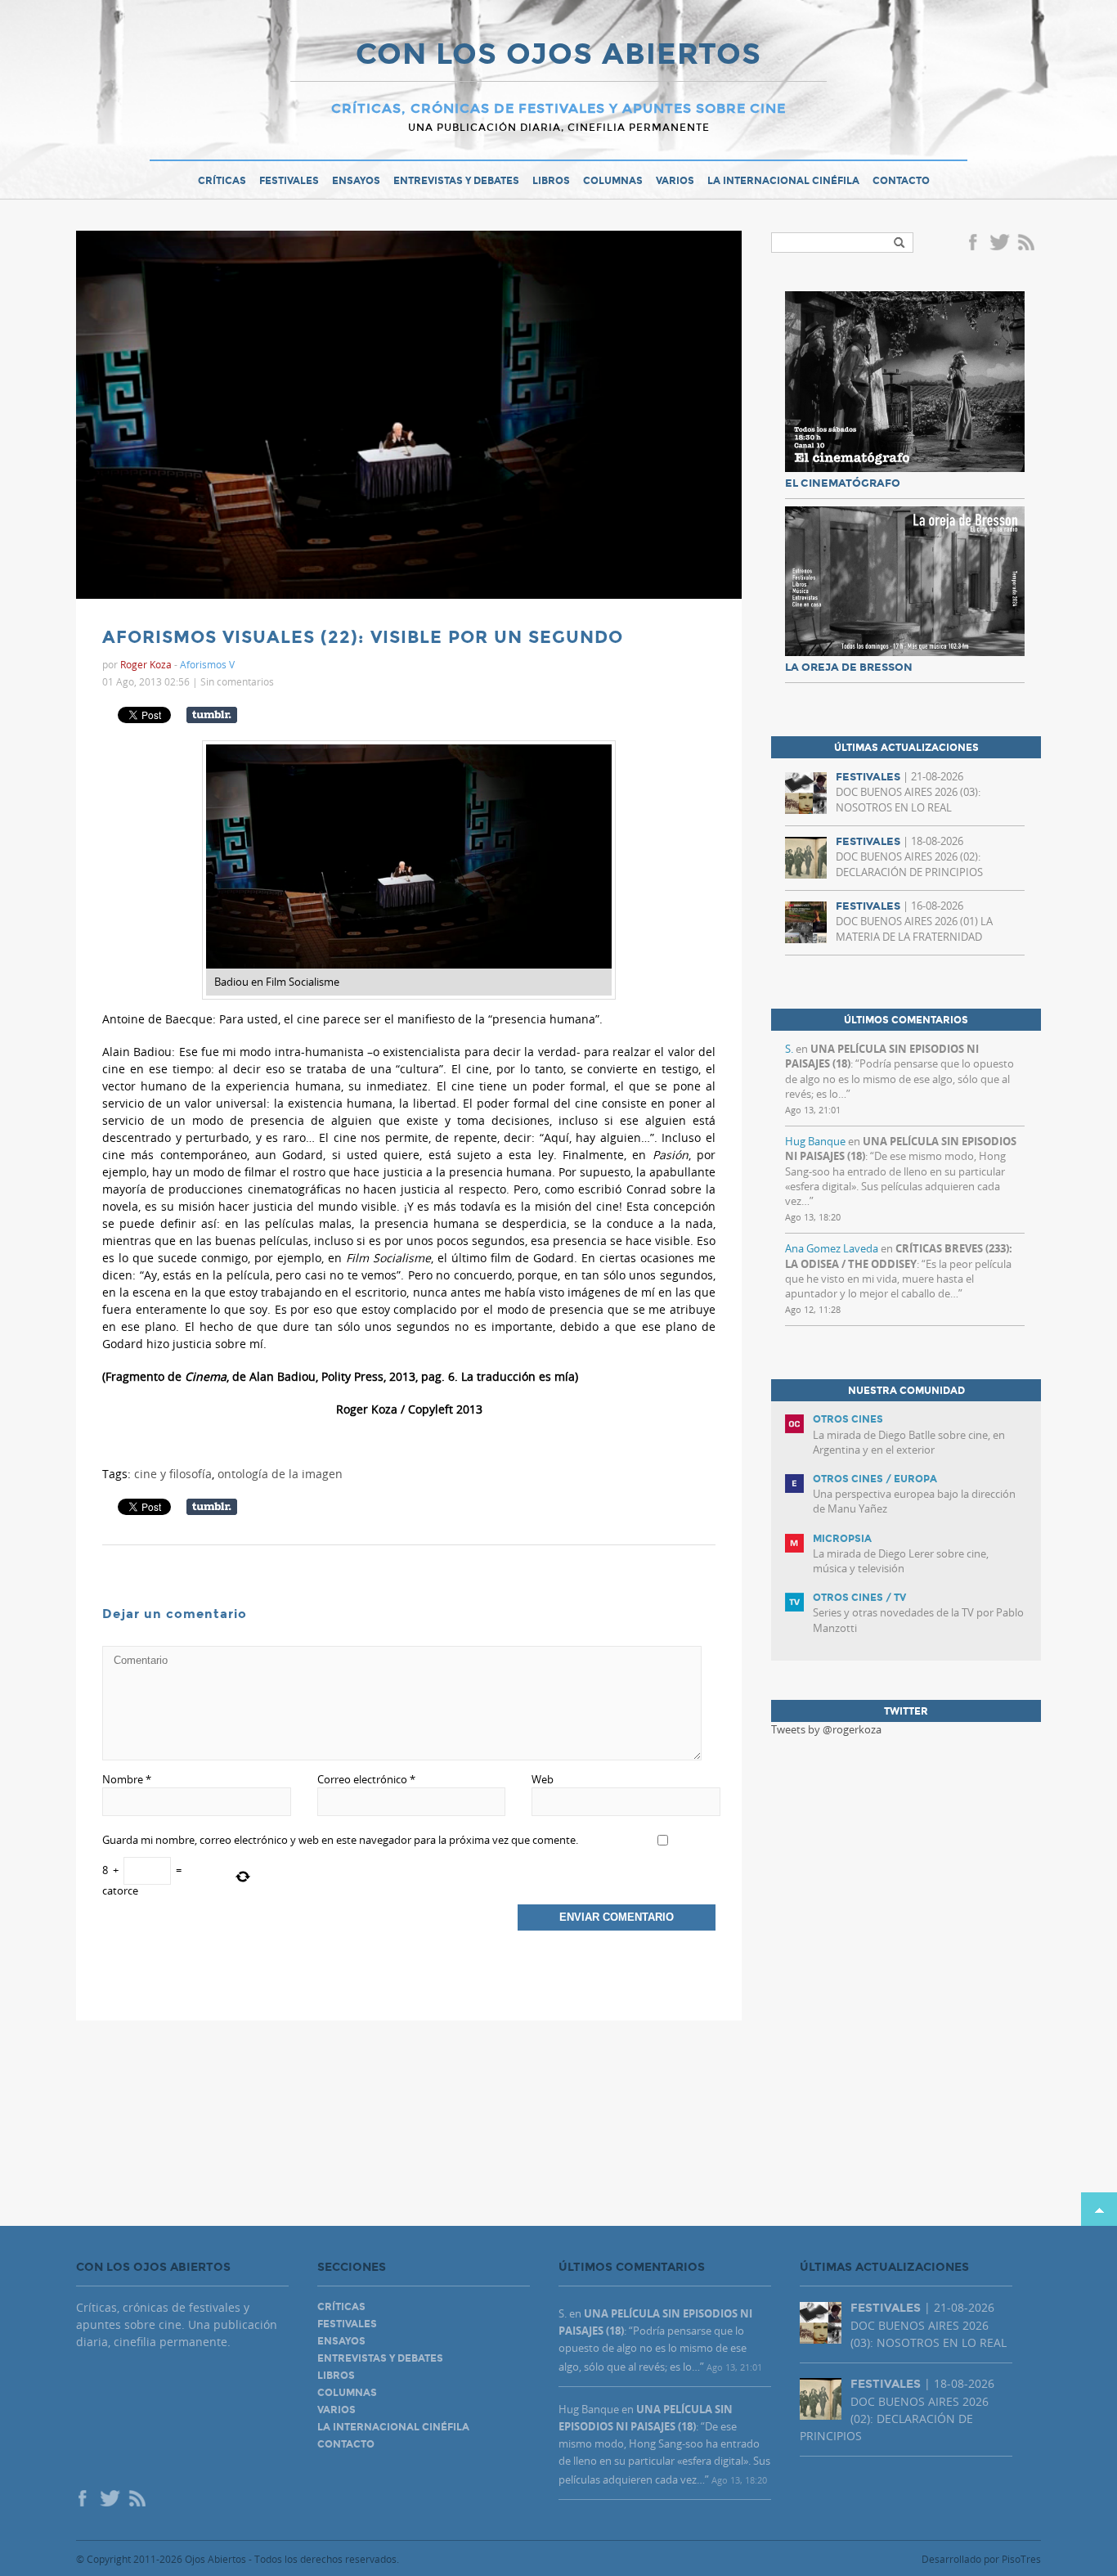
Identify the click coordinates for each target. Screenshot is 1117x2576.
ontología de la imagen (280, 1474)
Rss (1028, 244)
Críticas (222, 181)
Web (543, 1779)
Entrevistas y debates (456, 181)
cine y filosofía (173, 1474)
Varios (675, 181)
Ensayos (356, 181)
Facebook (976, 244)
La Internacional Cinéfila (783, 181)
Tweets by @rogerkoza (826, 1729)
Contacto (901, 181)
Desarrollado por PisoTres (981, 2559)
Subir (1099, 2209)
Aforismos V (207, 664)
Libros (551, 181)
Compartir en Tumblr (212, 715)
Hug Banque (815, 1141)
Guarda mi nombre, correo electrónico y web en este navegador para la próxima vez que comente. (340, 1840)
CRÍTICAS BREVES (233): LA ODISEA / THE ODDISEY (899, 1256)
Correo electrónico (366, 1779)
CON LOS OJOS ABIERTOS (558, 56)
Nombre (127, 1779)
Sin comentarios (237, 681)
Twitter (999, 244)
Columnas (613, 181)
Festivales (289, 181)
